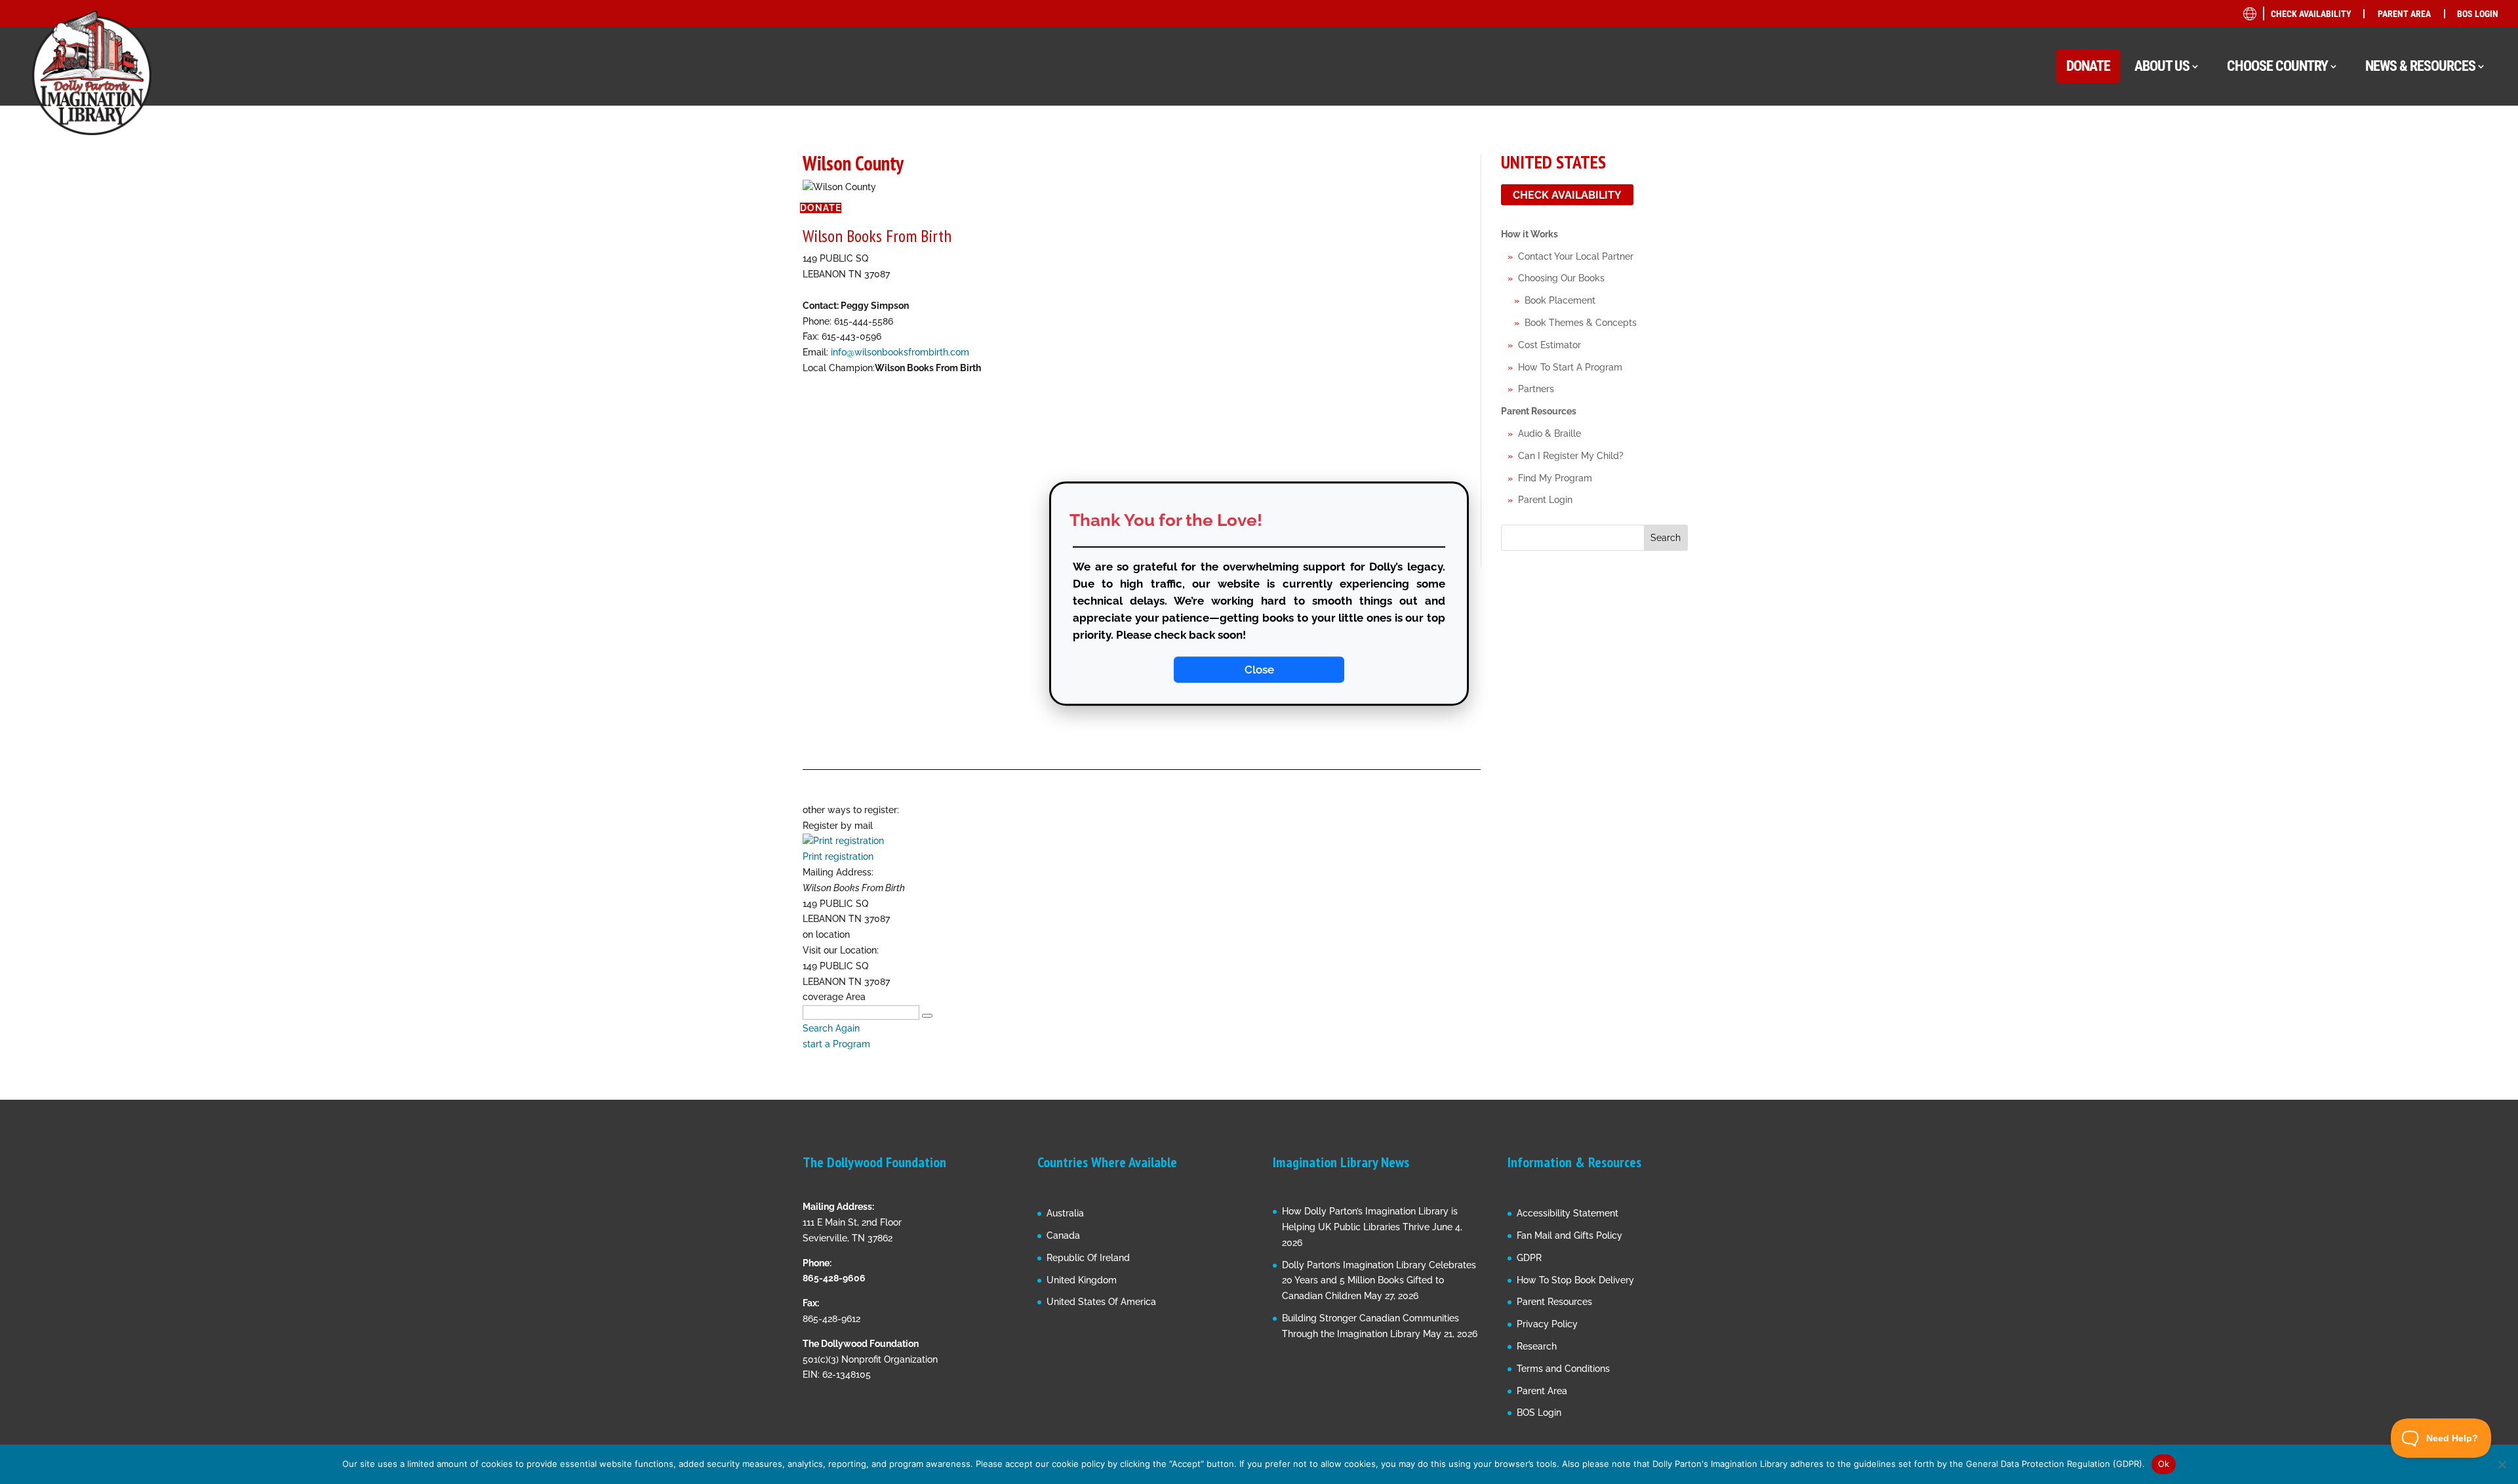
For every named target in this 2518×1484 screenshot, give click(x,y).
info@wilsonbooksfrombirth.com (900, 352)
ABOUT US (2162, 66)
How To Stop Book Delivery (1575, 1280)
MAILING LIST (2369, 216)
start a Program (836, 1044)
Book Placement (1560, 300)
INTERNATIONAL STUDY (2389, 391)
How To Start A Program (1570, 367)
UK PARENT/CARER (2393, 288)
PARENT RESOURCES (2383, 266)
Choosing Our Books (1561, 278)
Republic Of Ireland (1088, 1258)
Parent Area (1542, 1391)
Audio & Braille (1549, 433)
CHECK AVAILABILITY (2311, 14)
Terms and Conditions (1563, 1369)
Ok (2164, 1464)
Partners (1536, 389)
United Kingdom (1082, 1280)
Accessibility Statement (1568, 1213)
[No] (2502, 1464)
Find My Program (1555, 478)
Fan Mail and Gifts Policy (1569, 1235)
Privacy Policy (1547, 1324)
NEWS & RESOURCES (2420, 66)
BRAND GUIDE (2369, 141)
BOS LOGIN (2478, 14)
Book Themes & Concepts (1581, 323)
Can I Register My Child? (1571, 456)
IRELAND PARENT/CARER (2406, 312)
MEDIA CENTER (2372, 241)
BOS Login (1539, 1413)
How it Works (1529, 234)
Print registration (838, 856)
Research (1537, 1346)
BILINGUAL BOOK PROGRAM (2400, 166)
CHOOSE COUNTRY (2277, 66)
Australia (1065, 1213)
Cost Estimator (1549, 345)
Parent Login (1545, 500)
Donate (821, 208)
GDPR (1529, 1258)
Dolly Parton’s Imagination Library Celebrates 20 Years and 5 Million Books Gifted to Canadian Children (1379, 1281)
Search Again (831, 1028)
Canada (1063, 1235)
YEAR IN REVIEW (2374, 341)
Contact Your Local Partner (1576, 256)
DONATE (2088, 66)
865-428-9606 (834, 1278)
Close (1259, 670)
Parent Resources (1539, 411)
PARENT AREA (2404, 14)
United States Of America (1101, 1302)
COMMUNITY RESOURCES (2394, 191)
